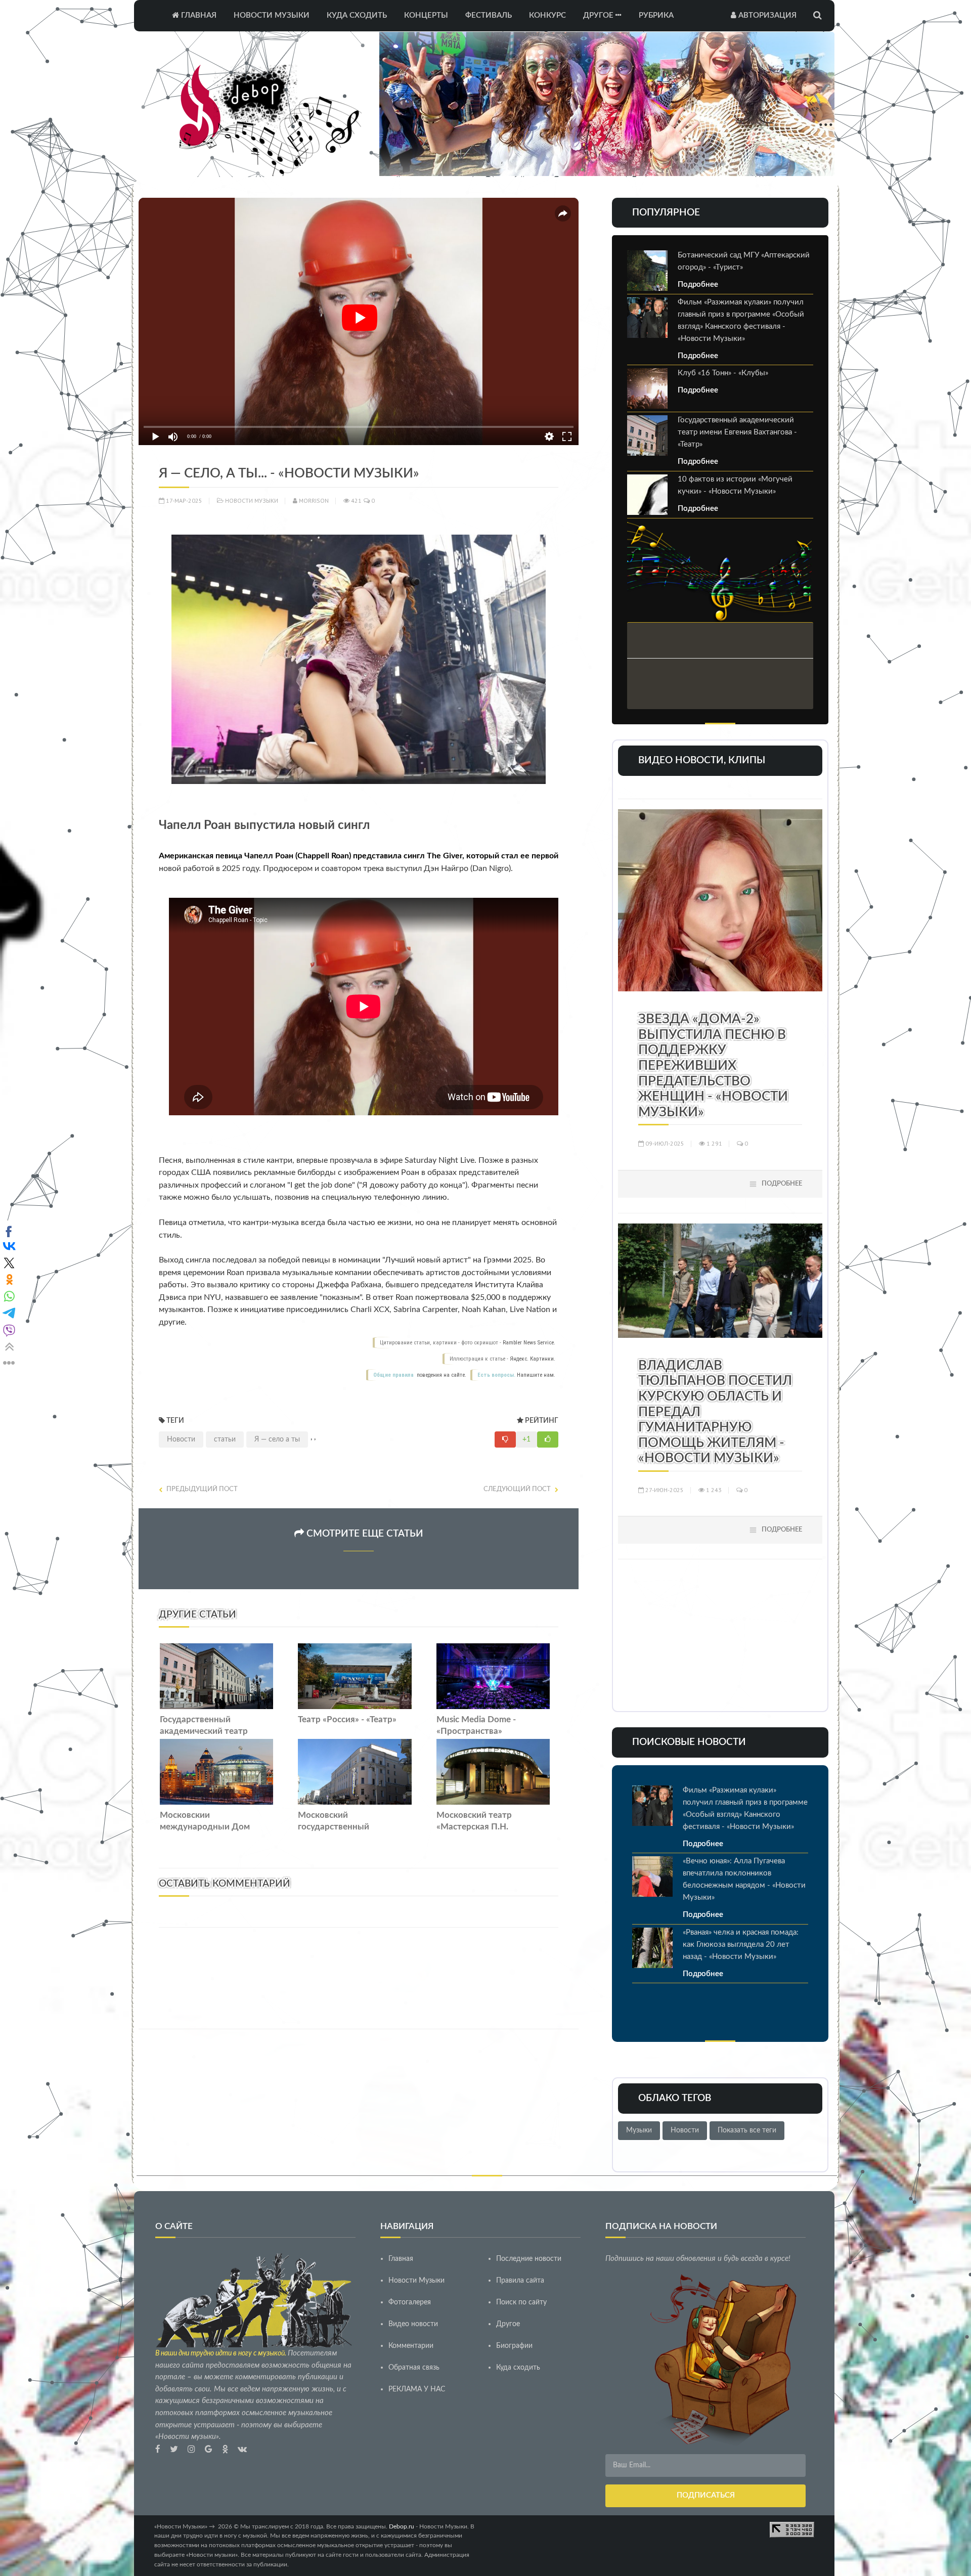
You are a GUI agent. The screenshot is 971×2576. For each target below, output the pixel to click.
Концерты (426, 15)
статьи (225, 1439)
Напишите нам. (536, 1375)
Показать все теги (747, 2130)
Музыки (639, 2130)
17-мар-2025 (183, 500)
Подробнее (698, 285)
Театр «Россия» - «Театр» (347, 1720)
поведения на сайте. (441, 1375)
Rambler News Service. (529, 1343)
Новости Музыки (272, 15)
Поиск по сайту (521, 2302)
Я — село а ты (277, 1439)
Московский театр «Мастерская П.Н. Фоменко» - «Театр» (476, 1827)
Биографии (514, 2346)
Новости (181, 1439)
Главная (198, 15)
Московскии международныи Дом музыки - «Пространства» (212, 1827)
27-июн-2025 (664, 1490)
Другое (599, 15)
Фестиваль (489, 15)
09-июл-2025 (664, 1143)
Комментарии (411, 2346)
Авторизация (766, 15)
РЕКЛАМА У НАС (417, 2389)
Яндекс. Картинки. (533, 1359)
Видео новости (413, 2324)
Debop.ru (402, 2526)
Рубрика (656, 15)
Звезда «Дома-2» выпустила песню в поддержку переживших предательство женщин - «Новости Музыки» (713, 1066)
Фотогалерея (410, 2302)
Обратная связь (414, 2368)
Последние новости (529, 2259)
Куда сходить (357, 15)
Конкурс (547, 15)
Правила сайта (520, 2281)
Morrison (313, 500)
